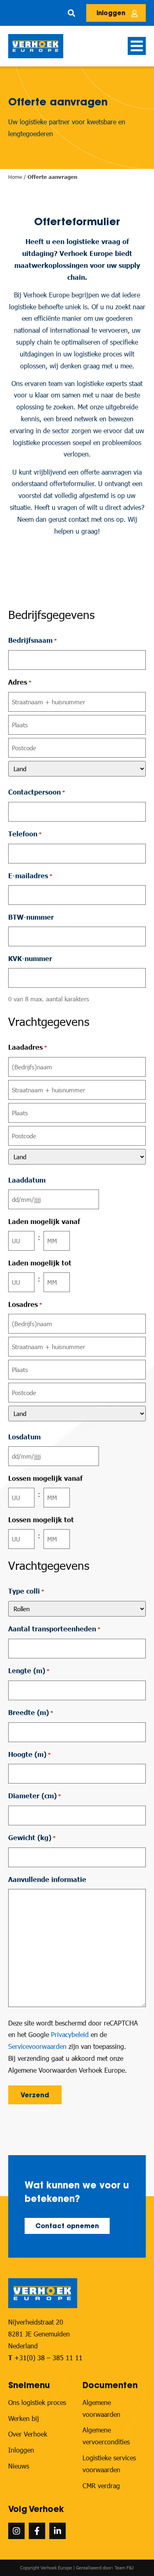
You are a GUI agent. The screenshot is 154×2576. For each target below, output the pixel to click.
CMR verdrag (101, 2486)
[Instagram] (16, 2531)
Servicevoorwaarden (37, 2046)
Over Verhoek (28, 2434)
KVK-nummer (30, 958)
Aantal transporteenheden (54, 1629)
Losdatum (24, 1437)
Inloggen (21, 2450)
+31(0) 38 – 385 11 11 (48, 2358)
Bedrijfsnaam (33, 640)
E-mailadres (30, 876)
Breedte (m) (31, 1712)
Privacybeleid (70, 2034)
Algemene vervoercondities (106, 2436)
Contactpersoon (37, 792)
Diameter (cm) (35, 1796)
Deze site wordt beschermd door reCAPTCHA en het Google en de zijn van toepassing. (73, 2035)
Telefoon (25, 834)
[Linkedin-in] (57, 2531)
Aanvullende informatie (47, 1879)
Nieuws (19, 2466)
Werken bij (24, 2418)
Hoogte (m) (30, 1754)
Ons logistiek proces (37, 2402)
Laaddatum (27, 1180)
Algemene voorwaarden (101, 2408)
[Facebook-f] (37, 2531)
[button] (71, 13)
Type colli (26, 1591)
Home (15, 177)
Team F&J (124, 2568)
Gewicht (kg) (32, 1837)
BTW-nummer (31, 917)
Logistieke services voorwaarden (109, 2464)
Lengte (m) (29, 1671)
